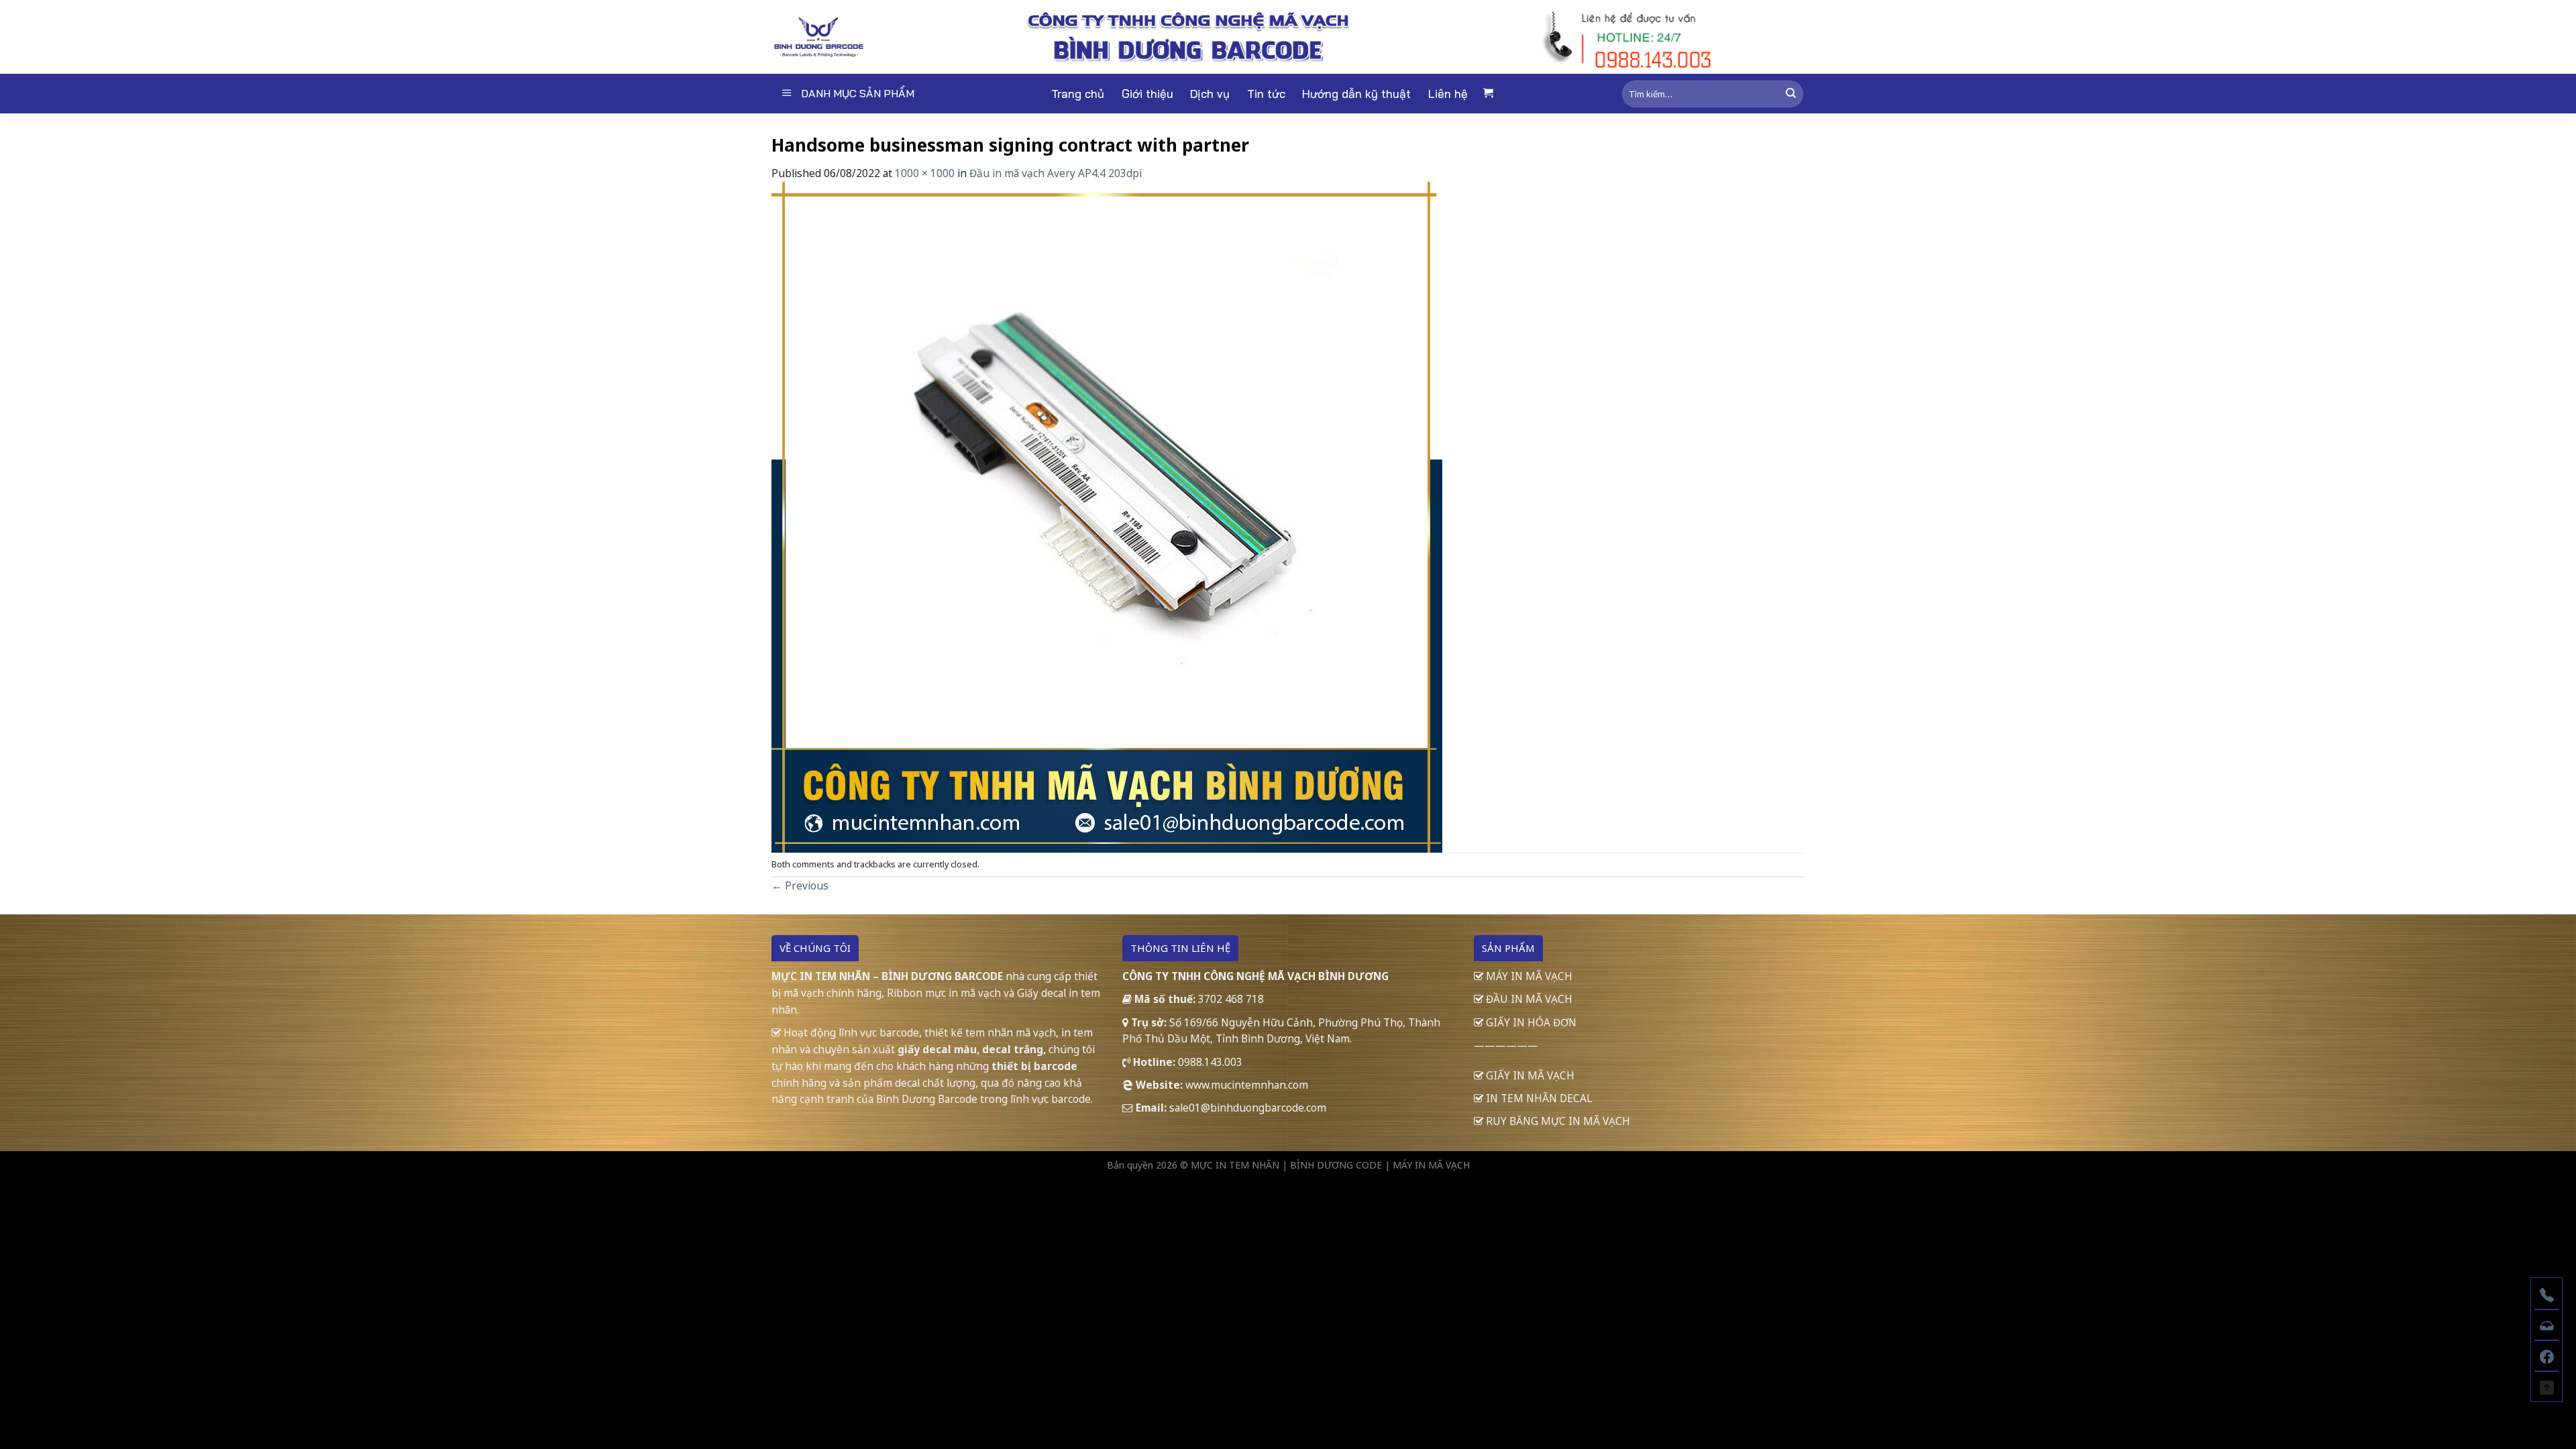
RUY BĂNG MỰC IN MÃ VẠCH (1557, 1121)
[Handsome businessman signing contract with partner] (1107, 516)
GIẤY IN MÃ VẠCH (1529, 1075)
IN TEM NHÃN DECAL (1538, 1098)
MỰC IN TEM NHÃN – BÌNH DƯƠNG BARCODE (887, 976)
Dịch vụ (1210, 94)
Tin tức (1266, 94)
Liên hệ (1448, 94)
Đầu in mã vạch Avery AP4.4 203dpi (1056, 173)
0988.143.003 (1210, 1062)
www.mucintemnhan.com (1247, 1085)
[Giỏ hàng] (1488, 94)
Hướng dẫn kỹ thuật (1356, 94)
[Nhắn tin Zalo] (2546, 1324)
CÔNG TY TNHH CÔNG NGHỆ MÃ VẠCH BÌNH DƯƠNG (1255, 976)
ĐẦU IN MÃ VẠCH (1528, 999)
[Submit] (1791, 94)
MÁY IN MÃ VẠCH (1528, 976)
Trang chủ (1078, 94)
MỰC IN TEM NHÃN (1235, 1165)
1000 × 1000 (925, 173)
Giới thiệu (1147, 94)
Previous (800, 885)
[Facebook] (2546, 1355)
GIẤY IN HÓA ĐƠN (1530, 1022)
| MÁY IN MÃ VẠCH (1427, 1165)
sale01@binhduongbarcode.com (1248, 1108)
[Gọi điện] (2546, 1293)
